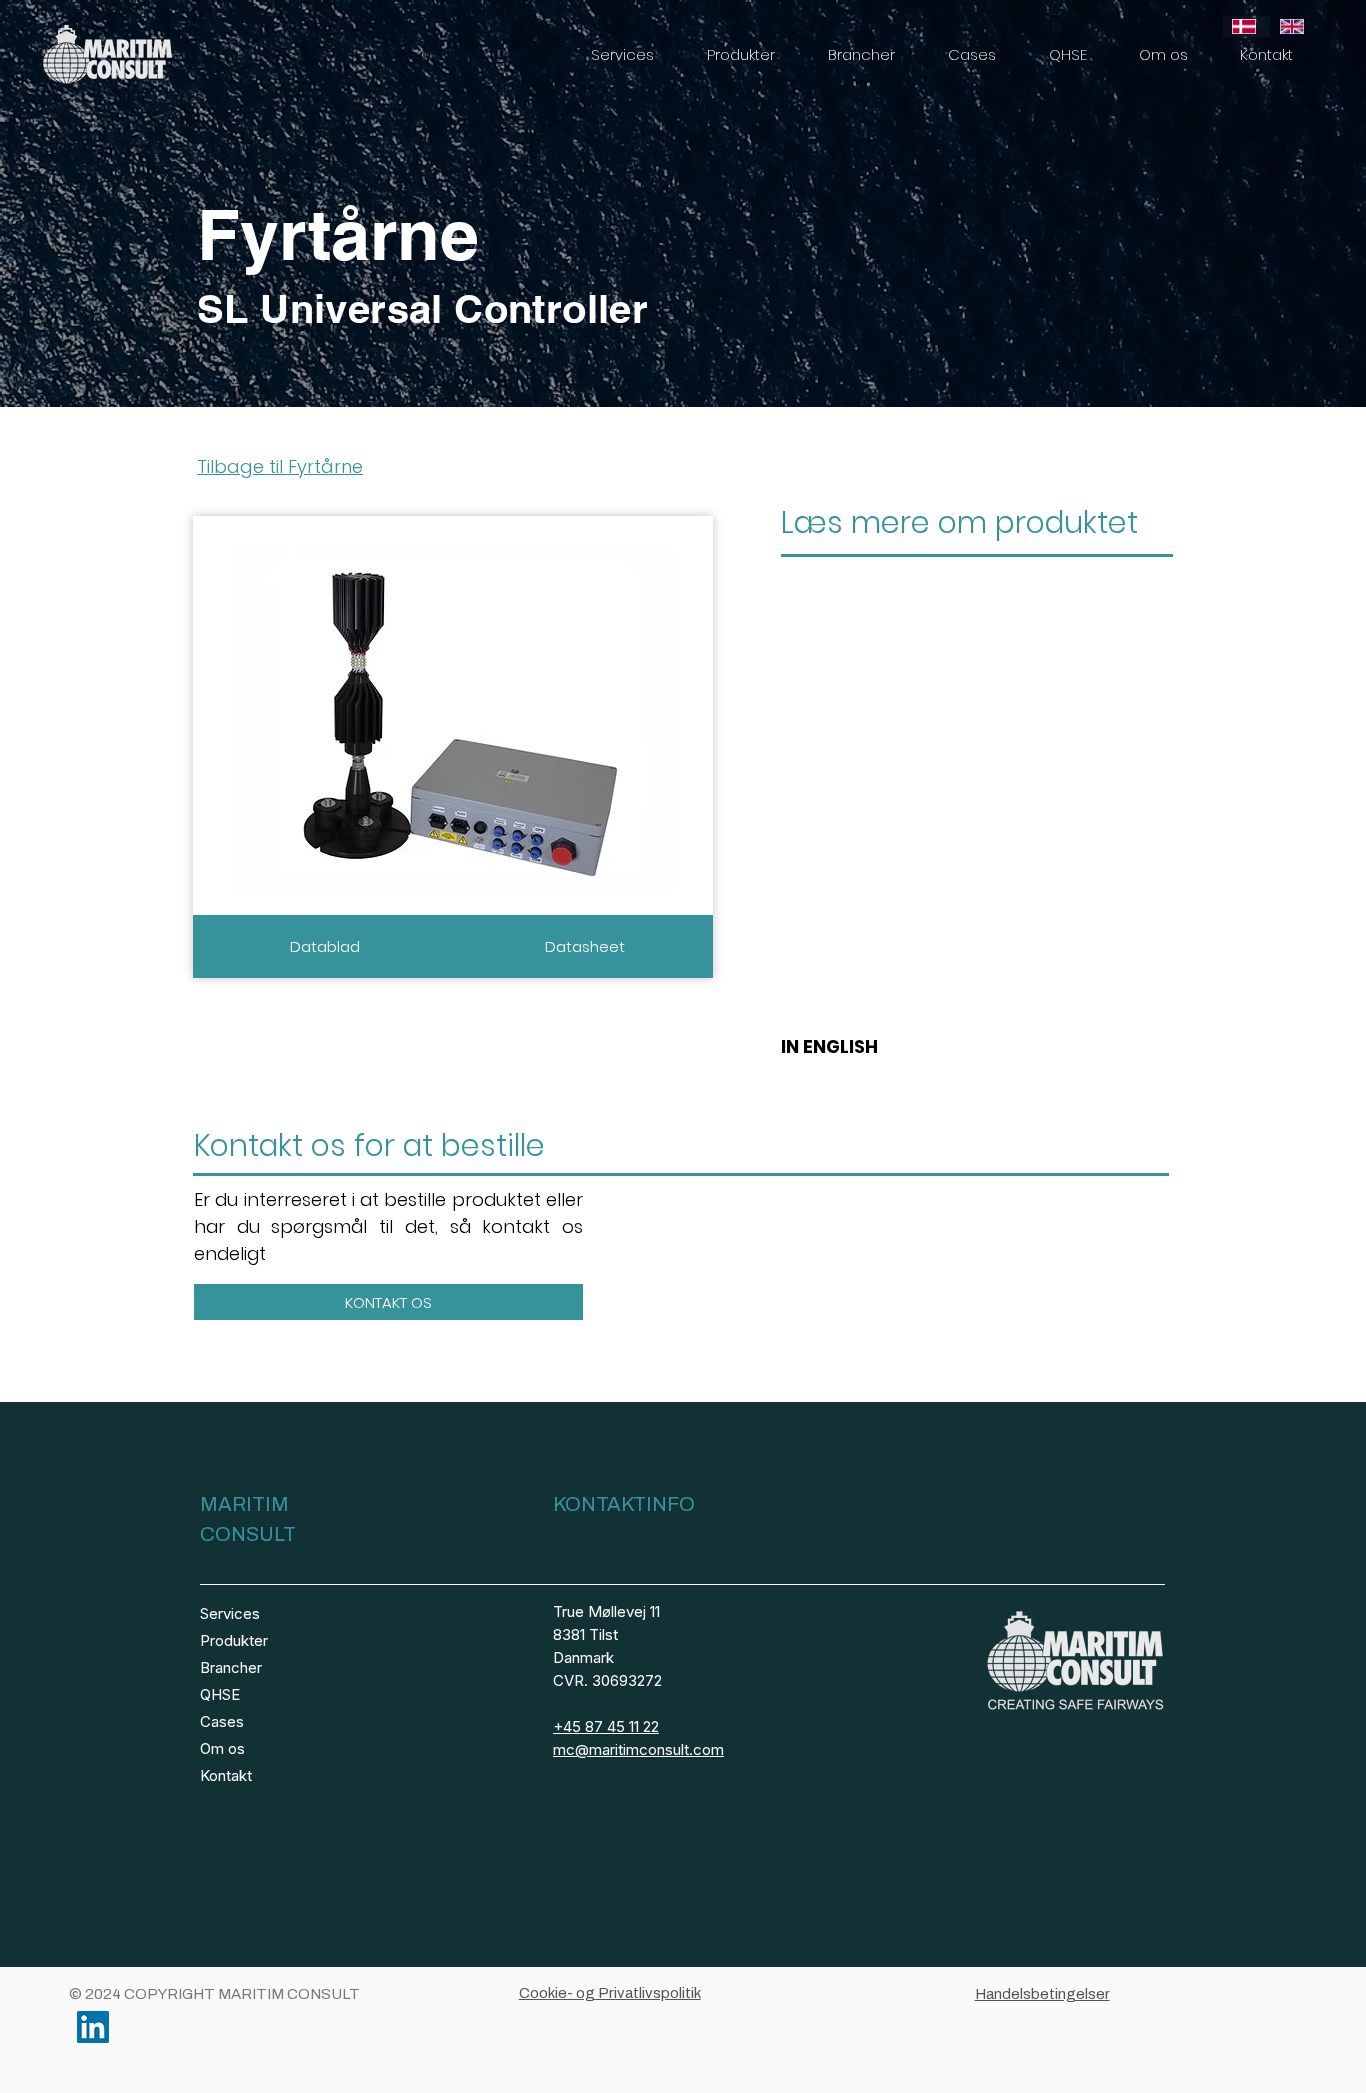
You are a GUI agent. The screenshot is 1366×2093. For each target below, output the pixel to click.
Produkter (234, 1640)
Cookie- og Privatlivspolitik (610, 1993)
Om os (222, 1748)
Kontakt (226, 1775)
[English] (1294, 26)
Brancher (231, 1667)
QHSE (220, 1694)
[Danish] (1246, 26)
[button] (622, 54)
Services (230, 1613)
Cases (222, 1721)
